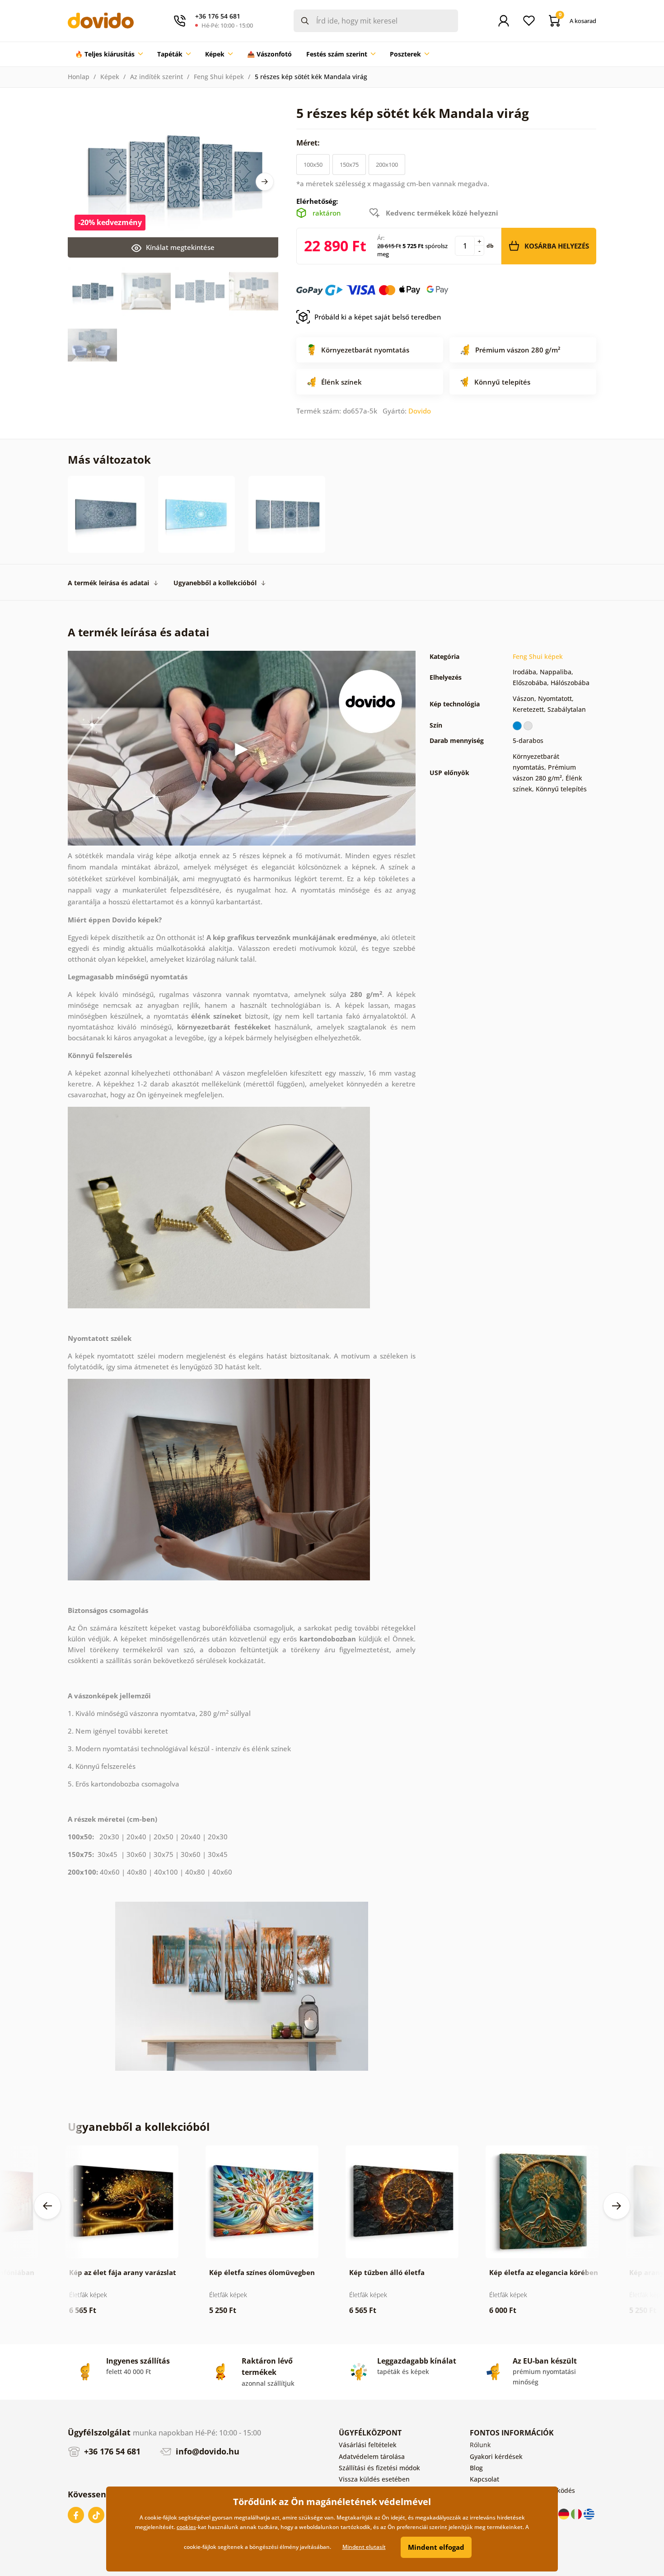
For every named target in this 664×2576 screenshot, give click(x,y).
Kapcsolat (484, 2479)
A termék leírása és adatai (108, 583)
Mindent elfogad (436, 2547)
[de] (565, 2513)
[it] (577, 2513)
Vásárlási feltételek (368, 2445)
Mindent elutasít (364, 2547)
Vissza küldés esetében (374, 2479)
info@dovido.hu (206, 2451)
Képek (110, 77)
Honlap (79, 77)
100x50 (313, 165)
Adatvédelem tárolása (372, 2456)
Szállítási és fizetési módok (379, 2468)
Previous (47, 2206)
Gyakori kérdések (496, 2456)
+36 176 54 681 (111, 2451)
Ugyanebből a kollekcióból (215, 583)
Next (265, 182)
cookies (186, 2527)
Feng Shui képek (219, 77)
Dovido (420, 411)
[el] (589, 2513)
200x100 (387, 165)
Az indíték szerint (157, 77)
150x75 (349, 165)
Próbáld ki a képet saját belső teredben (378, 317)
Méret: (309, 143)
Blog (476, 2468)
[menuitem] (109, 54)
